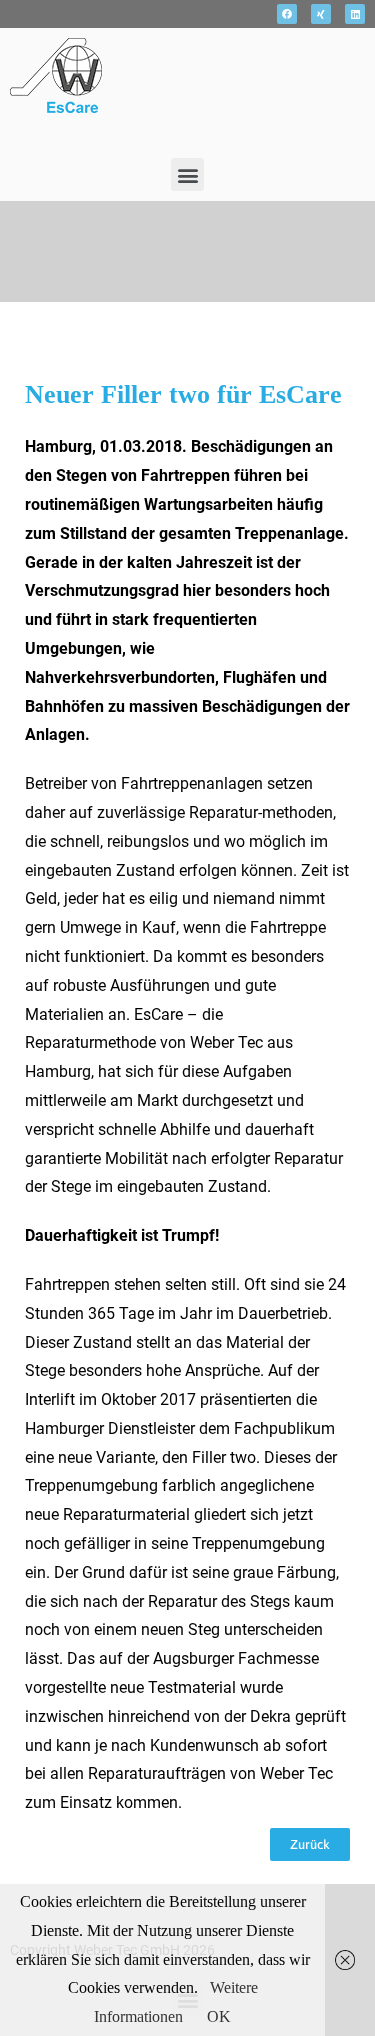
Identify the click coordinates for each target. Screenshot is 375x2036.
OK (219, 2016)
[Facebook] (287, 14)
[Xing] (321, 14)
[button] (187, 174)
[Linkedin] (355, 14)
